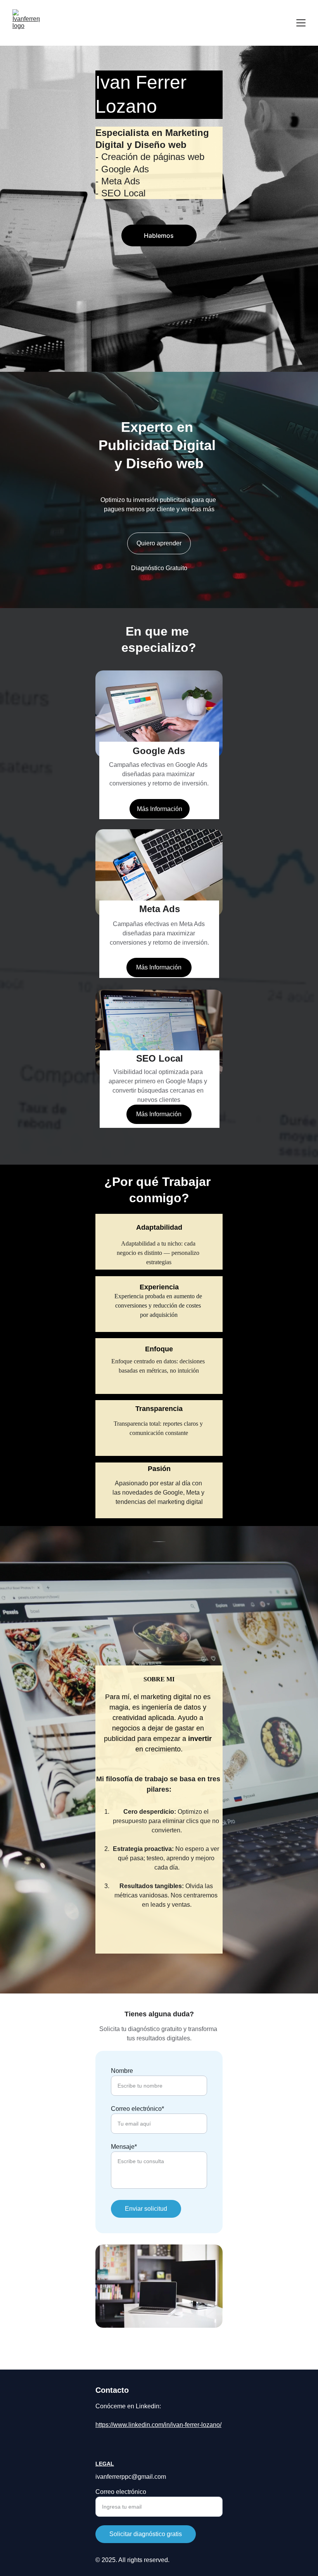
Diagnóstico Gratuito (159, 568)
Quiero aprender (159, 543)
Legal (105, 2464)
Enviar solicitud (146, 2209)
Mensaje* (124, 2147)
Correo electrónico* (137, 2109)
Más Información (160, 809)
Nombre (122, 2071)
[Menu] (301, 23)
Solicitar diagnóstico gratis (146, 2534)
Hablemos (159, 235)
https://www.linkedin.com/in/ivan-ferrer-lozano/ (158, 2425)
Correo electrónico (121, 2492)
